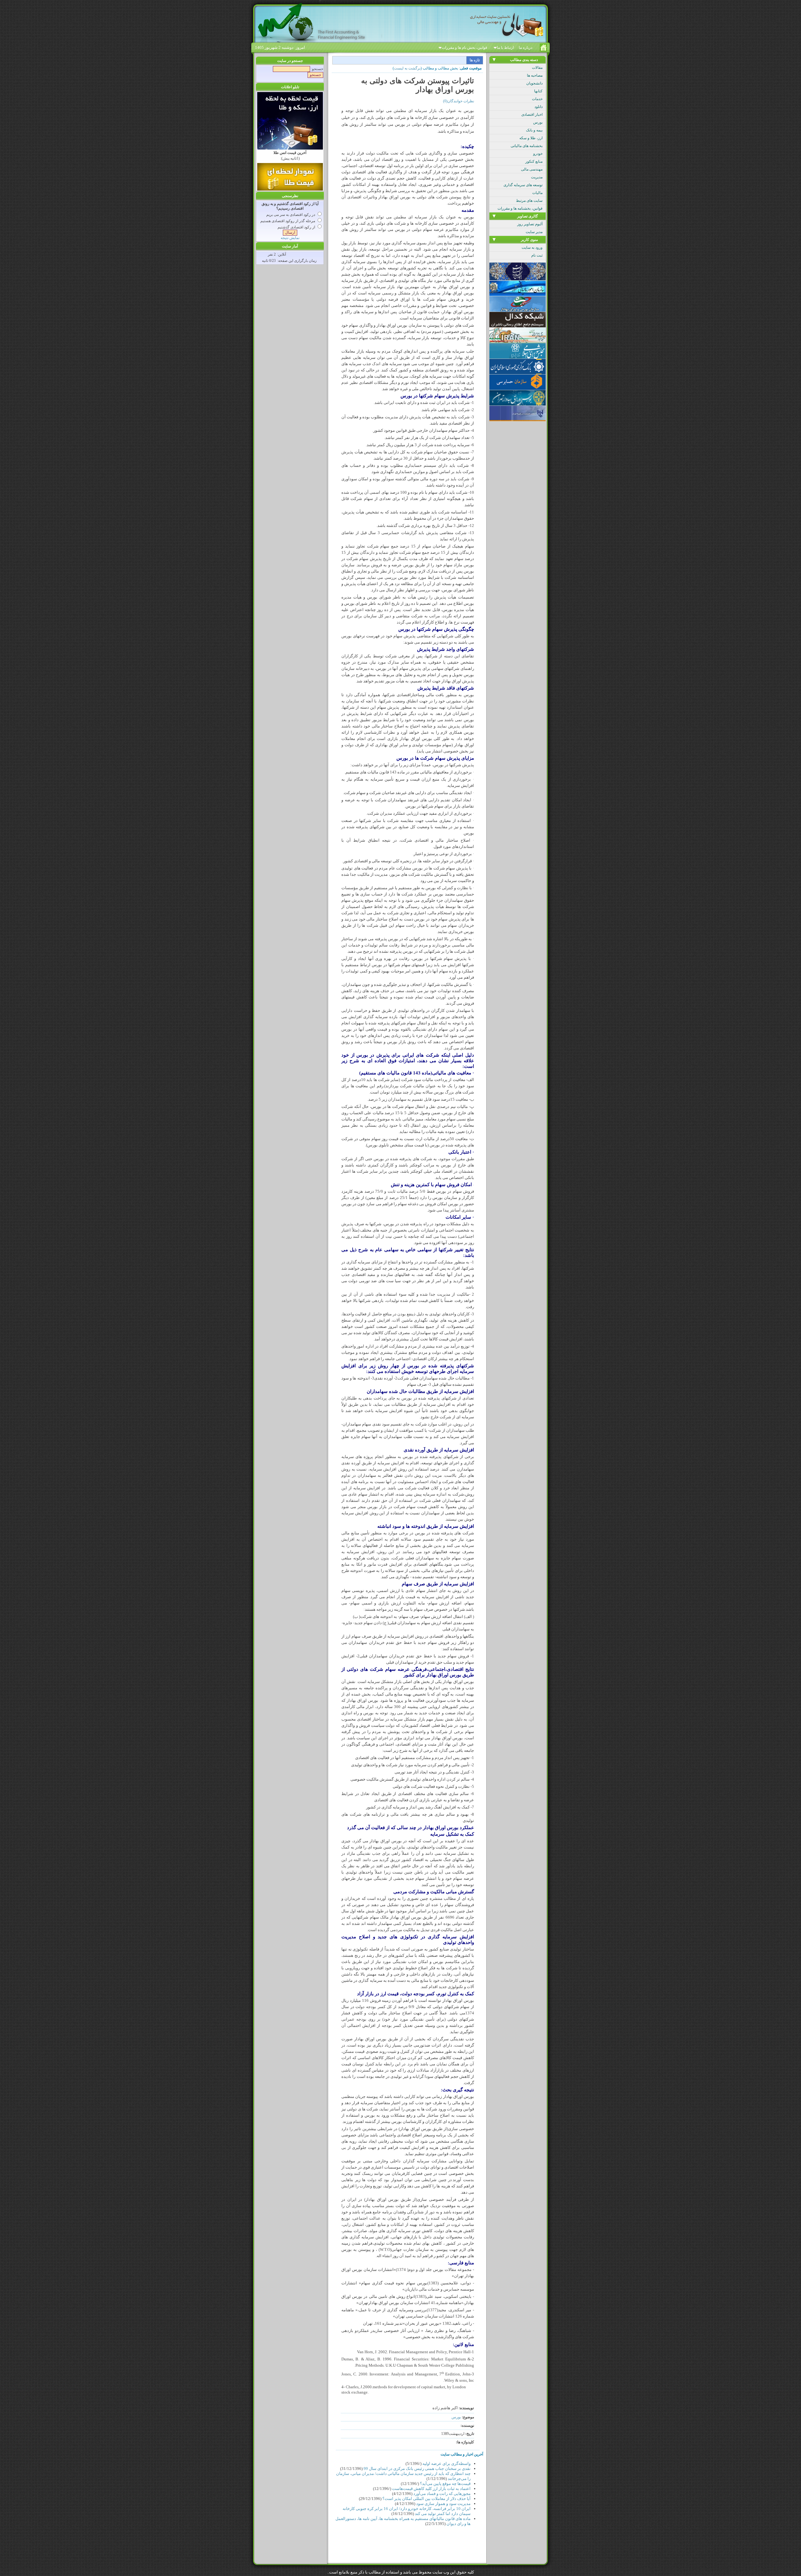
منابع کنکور (534, 161)
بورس (538, 122)
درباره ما (525, 48)
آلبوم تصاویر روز (530, 224)
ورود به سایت (532, 247)
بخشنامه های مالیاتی (527, 146)
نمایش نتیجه (290, 238)
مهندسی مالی (532, 169)
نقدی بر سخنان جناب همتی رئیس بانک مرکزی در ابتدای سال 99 (417, 2469)
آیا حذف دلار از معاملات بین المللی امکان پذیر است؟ (426, 2499)
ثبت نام (537, 255)
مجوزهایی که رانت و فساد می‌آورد (442, 2494)
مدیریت (537, 177)
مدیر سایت (534, 232)
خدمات (537, 99)
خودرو (538, 154)
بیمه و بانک (534, 130)
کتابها (538, 91)
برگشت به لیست (407, 68)
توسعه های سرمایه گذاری (523, 185)
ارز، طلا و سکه (531, 138)
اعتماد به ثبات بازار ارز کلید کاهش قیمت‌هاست (431, 2489)
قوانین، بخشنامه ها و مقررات (520, 208)
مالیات (537, 193)
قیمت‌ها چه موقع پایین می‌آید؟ (445, 2484)
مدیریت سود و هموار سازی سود (443, 2504)
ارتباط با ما (505, 48)
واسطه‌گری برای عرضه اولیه (446, 2464)
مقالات (537, 68)
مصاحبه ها (535, 75)
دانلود (538, 107)
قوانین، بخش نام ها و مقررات (464, 48)
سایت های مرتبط (529, 201)
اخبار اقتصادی (532, 115)
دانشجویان (534, 83)
